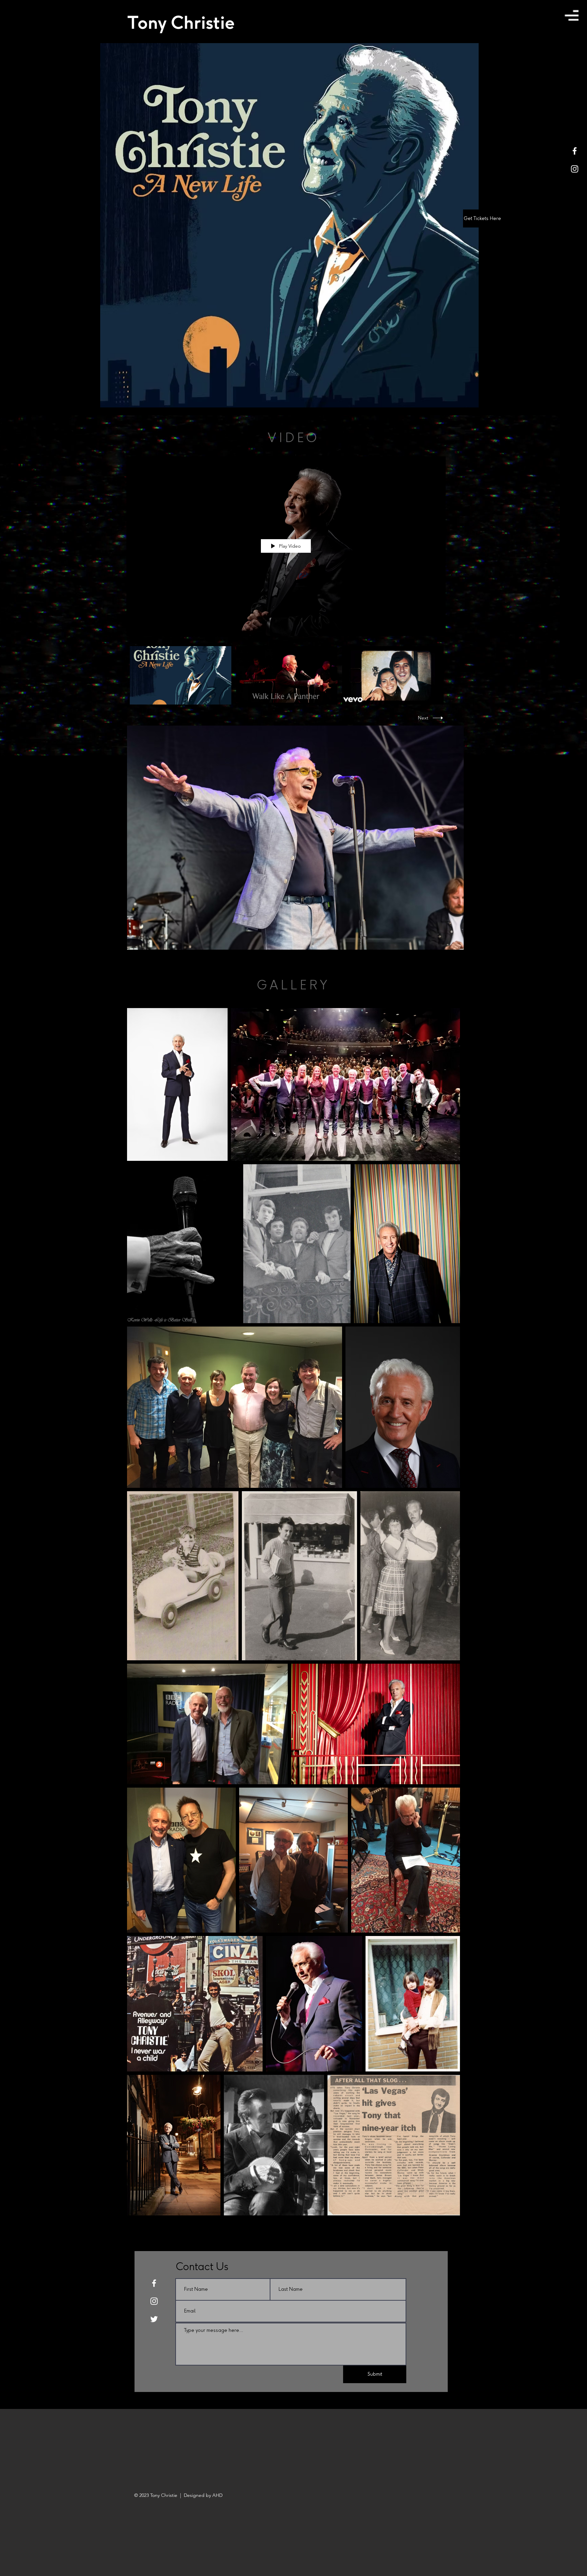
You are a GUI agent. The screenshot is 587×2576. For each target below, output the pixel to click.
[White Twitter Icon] (154, 2319)
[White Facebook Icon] (575, 151)
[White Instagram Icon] (575, 169)
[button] (572, 15)
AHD (217, 2495)
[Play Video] (181, 675)
